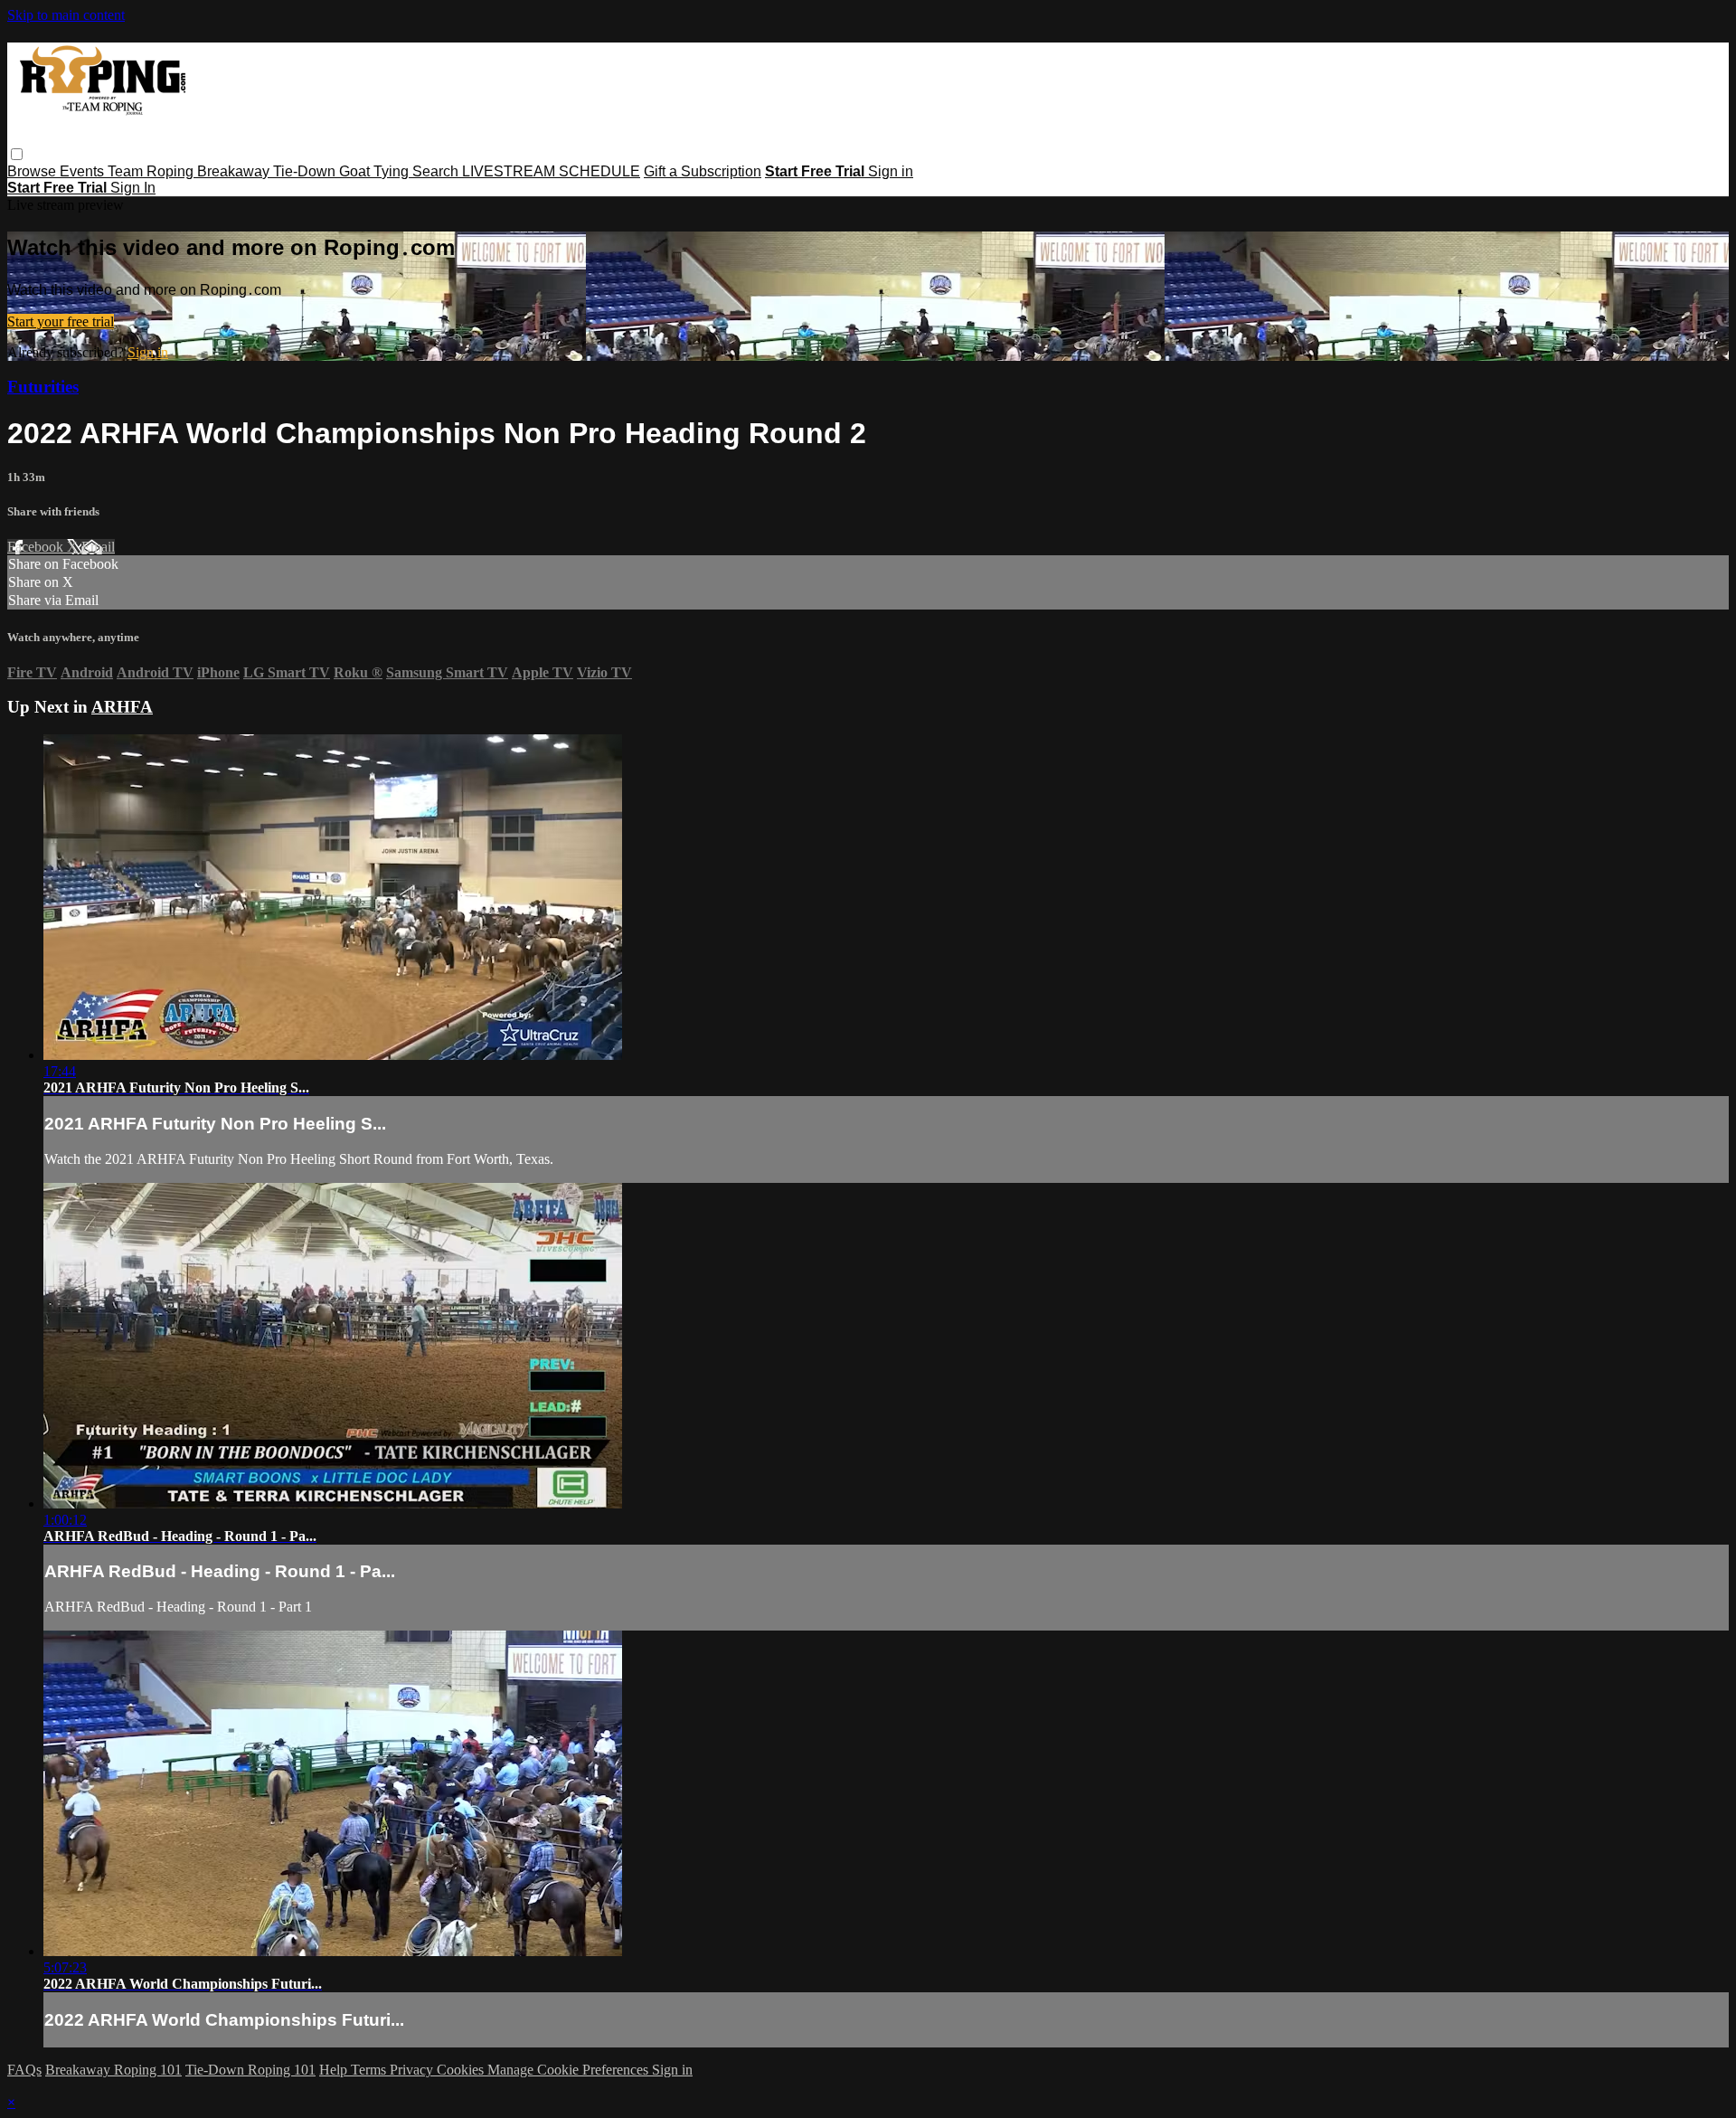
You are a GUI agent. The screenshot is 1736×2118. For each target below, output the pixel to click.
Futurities (43, 387)
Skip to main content (66, 15)
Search (437, 171)
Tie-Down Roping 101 (250, 2070)
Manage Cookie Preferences (570, 2070)
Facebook (37, 547)
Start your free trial (61, 321)
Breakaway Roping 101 (113, 2070)
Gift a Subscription (703, 171)
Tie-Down (306, 171)
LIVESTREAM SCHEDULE (551, 171)
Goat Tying (376, 171)
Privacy (413, 2070)
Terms (370, 2070)
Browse (33, 171)
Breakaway (235, 171)
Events (84, 171)
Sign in (891, 171)
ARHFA (122, 707)
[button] (17, 154)
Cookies (462, 2070)
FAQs (24, 2070)
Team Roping (152, 171)
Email (98, 547)
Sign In (133, 188)
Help (335, 2070)
